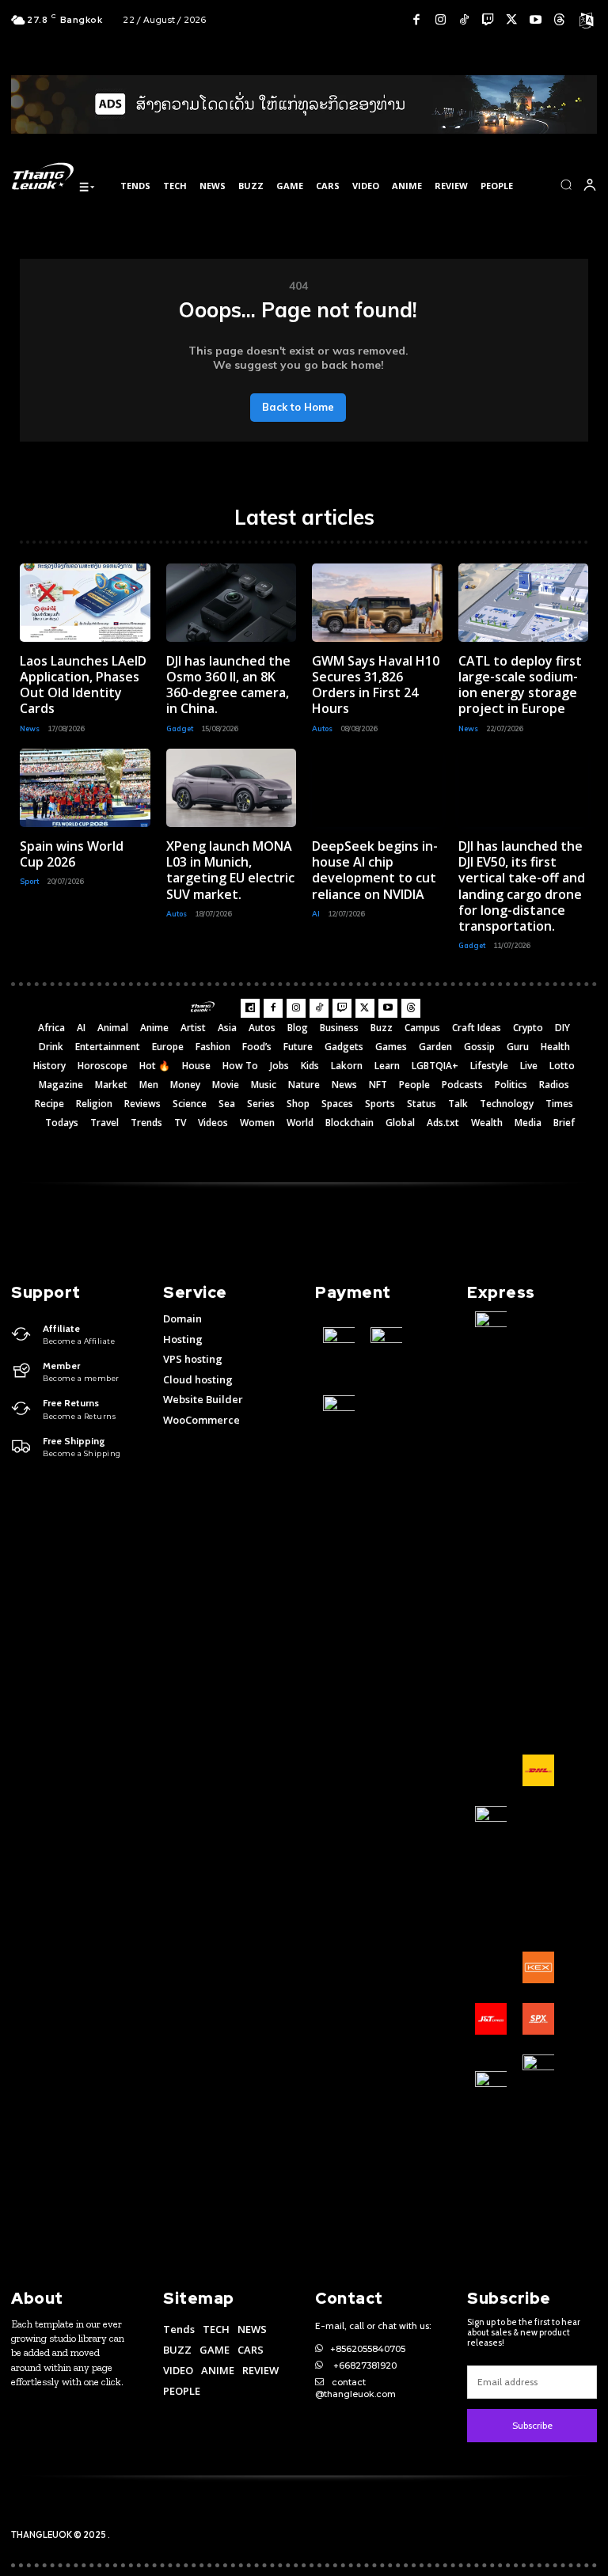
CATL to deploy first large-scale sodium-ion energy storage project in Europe (520, 685)
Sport (29, 881)
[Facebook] (416, 20)
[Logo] (43, 176)
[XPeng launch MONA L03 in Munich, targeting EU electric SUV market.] (232, 788)
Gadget (180, 728)
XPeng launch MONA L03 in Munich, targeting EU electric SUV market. (230, 870)
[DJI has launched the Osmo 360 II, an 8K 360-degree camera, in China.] (232, 603)
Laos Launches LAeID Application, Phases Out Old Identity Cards (83, 685)
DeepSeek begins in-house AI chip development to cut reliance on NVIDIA (375, 870)
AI (316, 914)
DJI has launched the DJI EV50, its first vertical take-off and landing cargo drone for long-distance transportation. (522, 886)
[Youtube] (535, 20)
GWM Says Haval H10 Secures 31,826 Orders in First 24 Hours (376, 685)
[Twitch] (488, 20)
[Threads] (559, 20)
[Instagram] (440, 20)
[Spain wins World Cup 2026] (85, 788)
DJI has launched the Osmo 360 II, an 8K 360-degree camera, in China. (228, 685)
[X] (511, 20)
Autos (322, 728)
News (30, 728)
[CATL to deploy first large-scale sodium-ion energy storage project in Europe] (524, 603)
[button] (566, 184)
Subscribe (532, 2425)
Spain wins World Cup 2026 (72, 854)
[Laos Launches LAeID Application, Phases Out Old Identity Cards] (85, 603)
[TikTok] (464, 20)
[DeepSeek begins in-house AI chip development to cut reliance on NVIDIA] (377, 788)
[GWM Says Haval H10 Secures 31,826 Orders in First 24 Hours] (377, 603)
